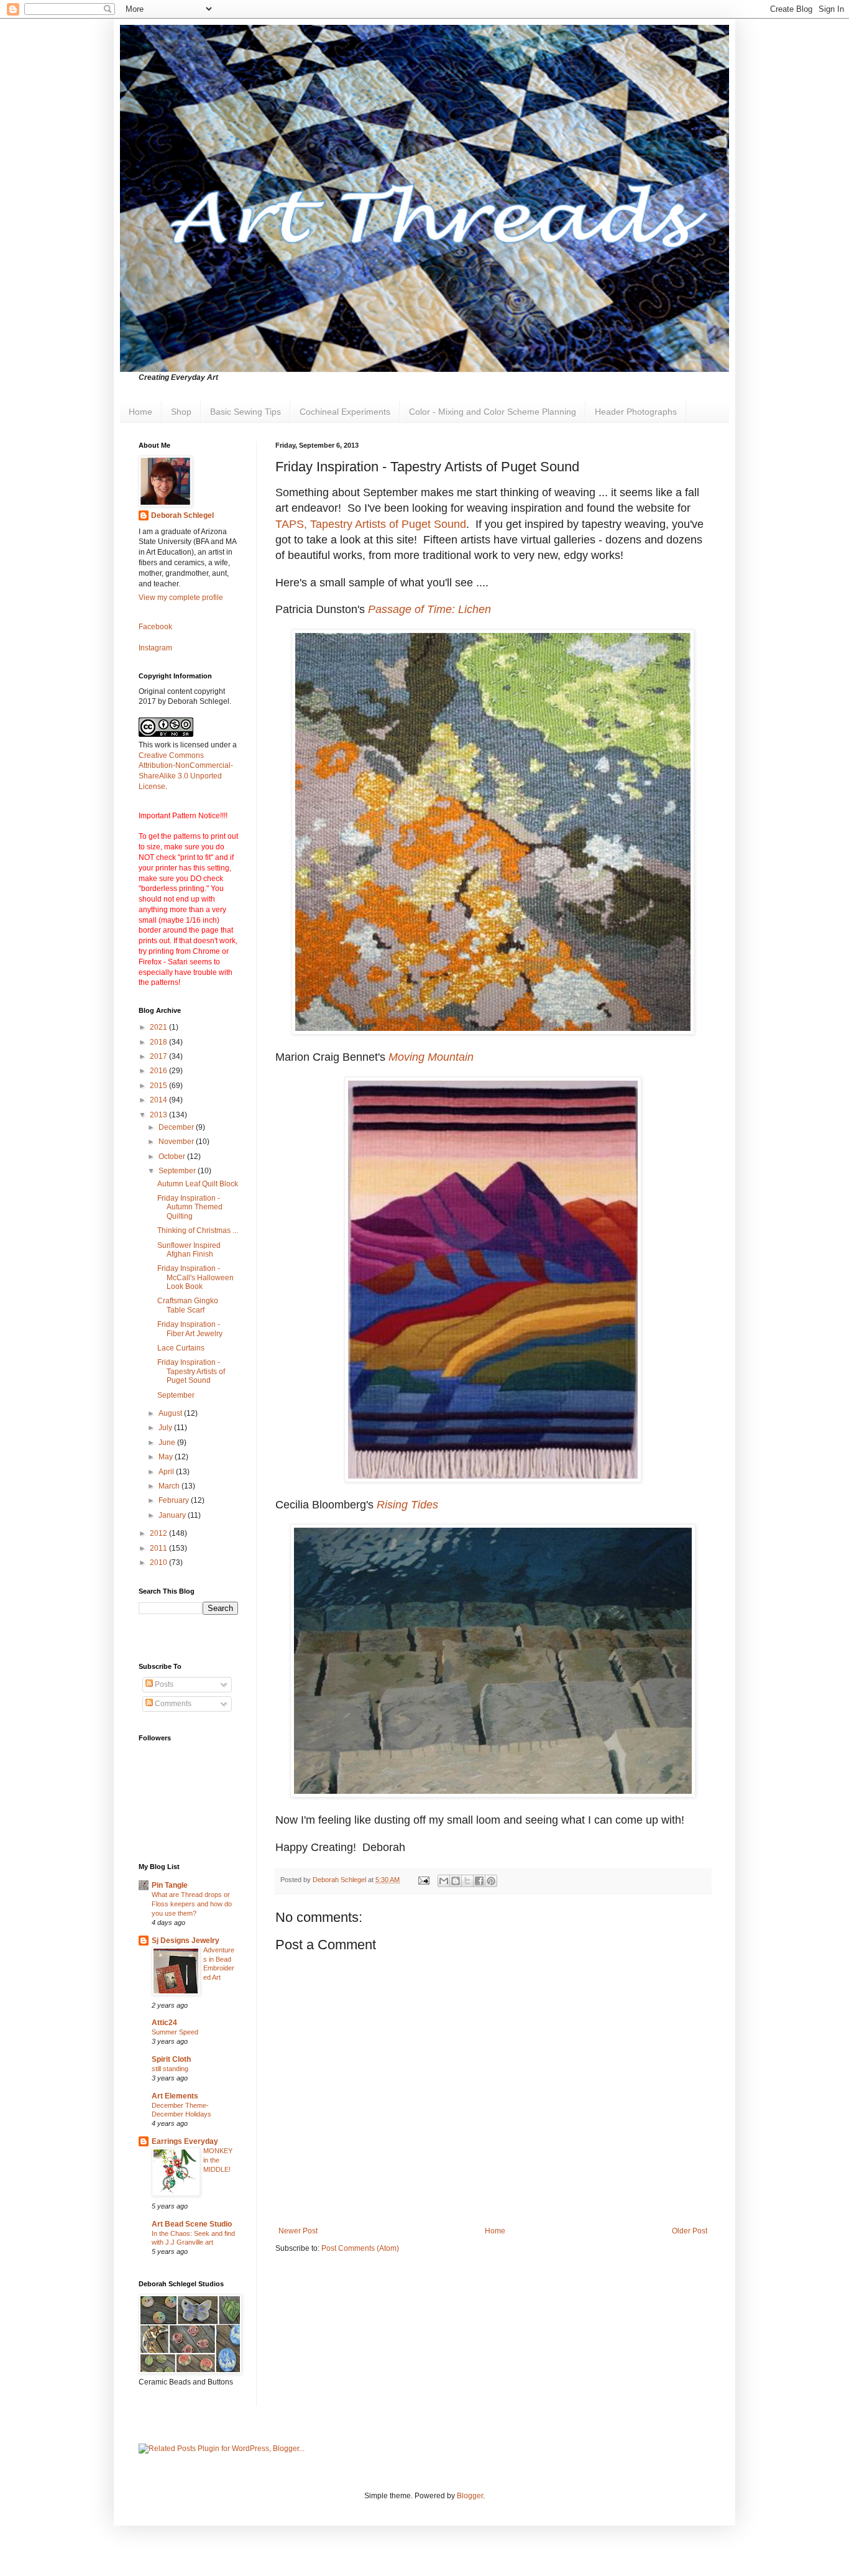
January (173, 1515)
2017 (159, 1056)
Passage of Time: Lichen (429, 609)
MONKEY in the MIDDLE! (218, 2160)
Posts (163, 1684)
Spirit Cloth (171, 2059)
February (175, 1500)
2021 (159, 1027)
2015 (159, 1086)
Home (140, 412)
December (177, 1127)
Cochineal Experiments (345, 412)
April (167, 1472)
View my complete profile (181, 598)
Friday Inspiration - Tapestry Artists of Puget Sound (191, 1371)
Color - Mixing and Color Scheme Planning (493, 412)
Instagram (155, 648)
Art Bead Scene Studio (192, 2224)
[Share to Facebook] (479, 1881)
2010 (159, 1563)
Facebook (155, 627)
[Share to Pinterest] (491, 1881)
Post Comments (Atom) (360, 2248)
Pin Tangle (170, 1885)
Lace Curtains (181, 1348)
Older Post (690, 2231)
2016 (159, 1071)
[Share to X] (467, 1881)
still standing (170, 2069)
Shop (181, 412)
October (173, 1156)
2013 (159, 1115)
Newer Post (298, 2231)
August (171, 1413)
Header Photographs (636, 412)
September (178, 1171)
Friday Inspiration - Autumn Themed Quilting (190, 1207)
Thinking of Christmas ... (198, 1230)
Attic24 (164, 2023)
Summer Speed (175, 2032)
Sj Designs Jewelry (186, 1941)
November (177, 1142)
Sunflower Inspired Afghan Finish (189, 1250)
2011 (159, 1548)
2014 (159, 1100)
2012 (159, 1533)
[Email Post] (423, 1880)
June (168, 1443)
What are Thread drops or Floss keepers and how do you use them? (192, 1904)
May (167, 1457)
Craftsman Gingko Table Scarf (188, 1305)
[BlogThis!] (456, 1881)
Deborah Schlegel (182, 515)
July (166, 1428)
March (170, 1486)
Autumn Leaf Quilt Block (198, 1184)
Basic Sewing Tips (246, 412)
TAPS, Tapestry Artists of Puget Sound (371, 524)
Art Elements (175, 2096)
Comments (172, 1704)
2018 (159, 1042)
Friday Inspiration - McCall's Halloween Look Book (195, 1277)
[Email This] (444, 1881)
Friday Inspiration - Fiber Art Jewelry (190, 1329)
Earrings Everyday (185, 2141)
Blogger (470, 2496)
